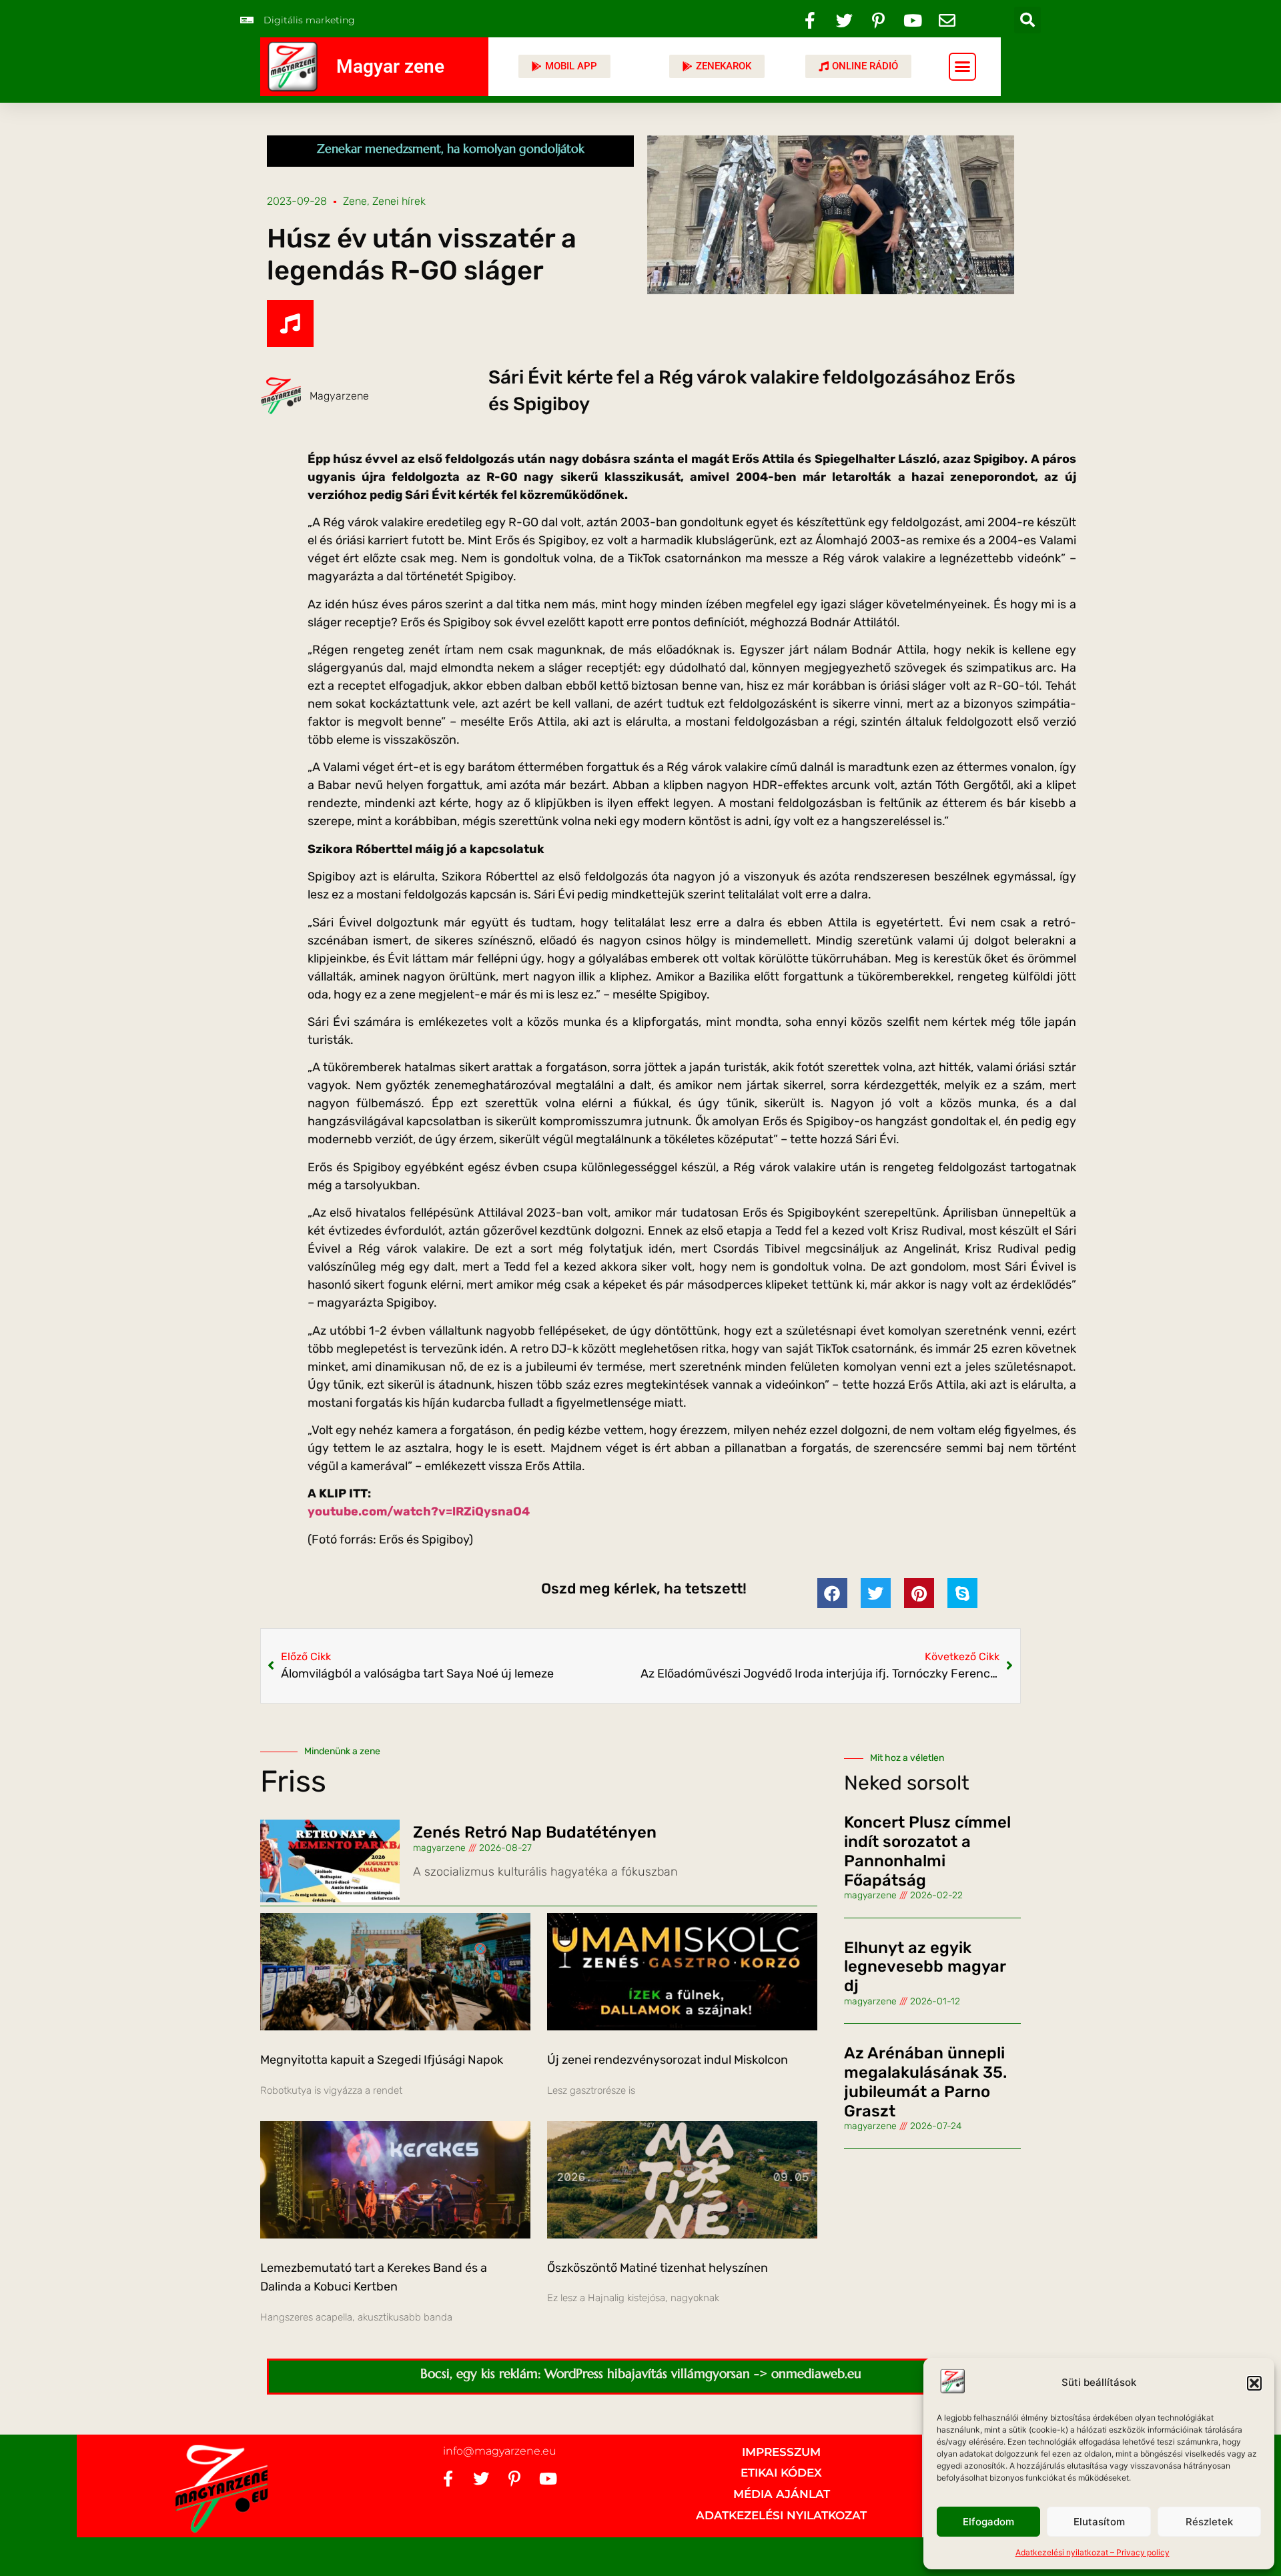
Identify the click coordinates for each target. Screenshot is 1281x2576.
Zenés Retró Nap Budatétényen (535, 1832)
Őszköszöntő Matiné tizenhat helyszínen (658, 2268)
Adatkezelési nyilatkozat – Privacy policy (1093, 2552)
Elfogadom (988, 2522)
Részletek (1209, 2522)
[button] (1254, 2383)
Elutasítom (1099, 2522)
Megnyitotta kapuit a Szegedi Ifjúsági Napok (382, 2060)
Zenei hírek (399, 201)
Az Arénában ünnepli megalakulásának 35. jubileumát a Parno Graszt (925, 2082)
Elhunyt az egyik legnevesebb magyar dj (925, 1967)
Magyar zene (390, 66)
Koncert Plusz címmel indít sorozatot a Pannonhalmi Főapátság (927, 1851)
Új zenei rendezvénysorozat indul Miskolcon (668, 2060)
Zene (355, 201)
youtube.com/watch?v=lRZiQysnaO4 (419, 1511)
